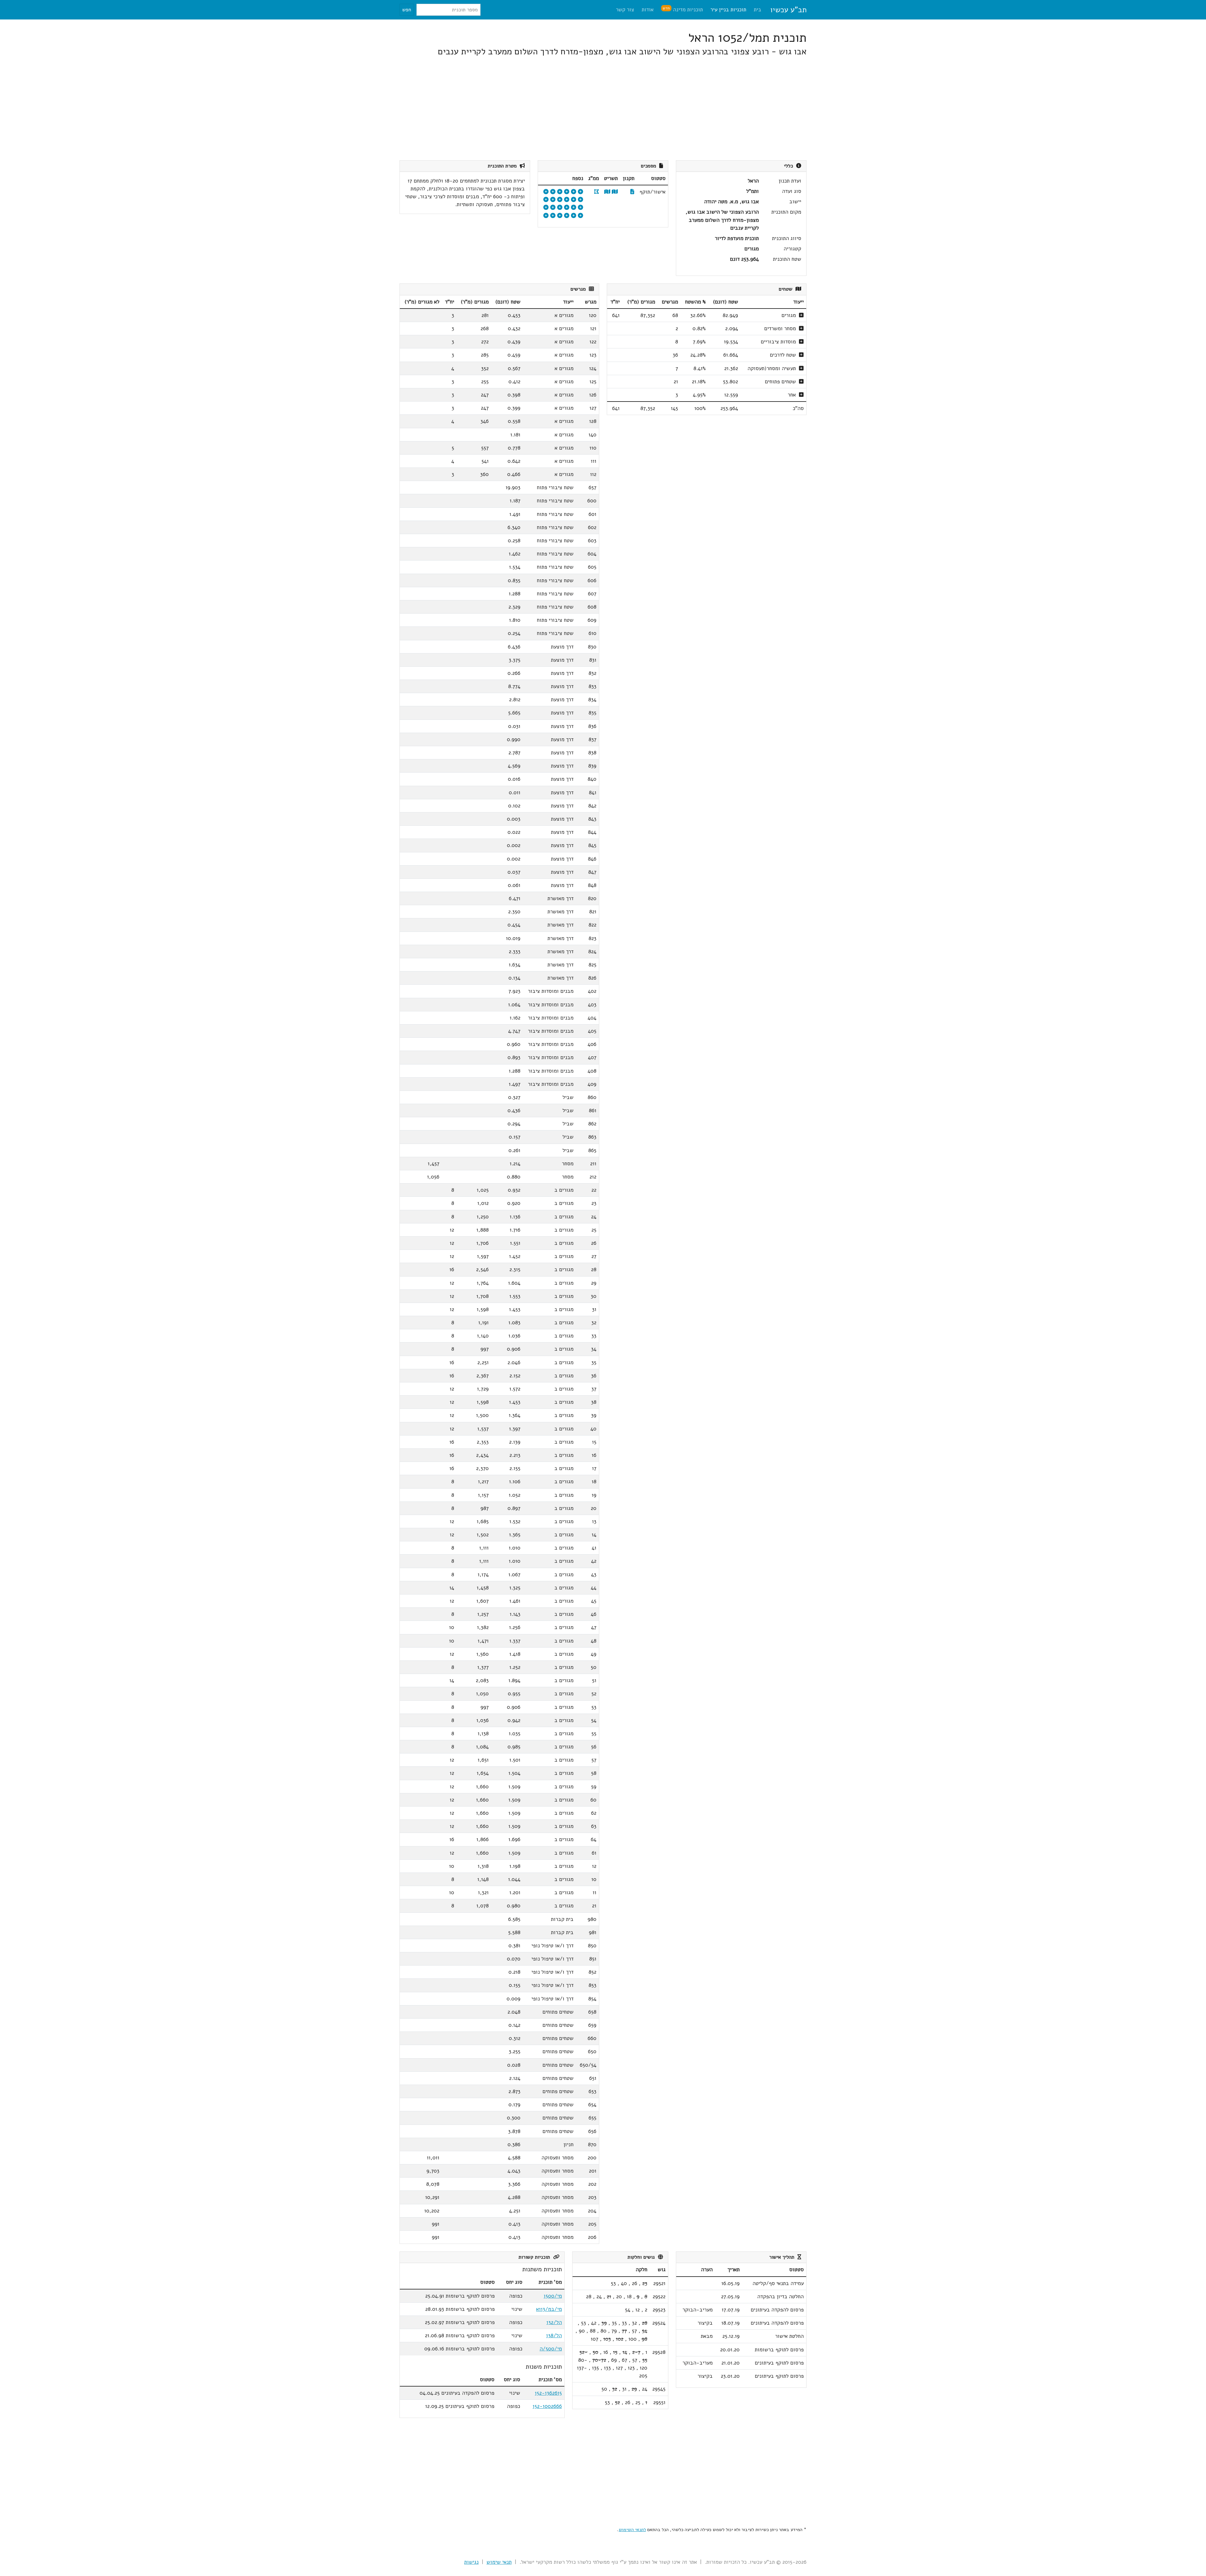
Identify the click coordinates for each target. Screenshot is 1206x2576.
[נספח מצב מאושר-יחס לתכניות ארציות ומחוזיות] (553, 208)
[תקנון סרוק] (632, 192)
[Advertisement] (618, 109)
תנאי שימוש (499, 2562)
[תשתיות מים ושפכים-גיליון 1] (546, 208)
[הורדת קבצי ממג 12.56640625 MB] (597, 192)
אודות (648, 10)
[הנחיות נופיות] (574, 200)
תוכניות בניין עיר (728, 10)
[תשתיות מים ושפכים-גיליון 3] (574, 216)
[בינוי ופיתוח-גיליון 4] (574, 208)
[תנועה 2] (553, 192)
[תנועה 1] (560, 192)
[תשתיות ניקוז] (574, 192)
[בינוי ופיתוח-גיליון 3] (581, 208)
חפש (407, 10)
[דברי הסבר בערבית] (567, 200)
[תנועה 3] (567, 192)
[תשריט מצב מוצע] (615, 192)
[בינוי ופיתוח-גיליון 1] (553, 200)
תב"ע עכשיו (788, 10)
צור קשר (625, 10)
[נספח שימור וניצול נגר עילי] (560, 216)
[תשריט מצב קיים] (607, 192)
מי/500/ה (551, 2349)
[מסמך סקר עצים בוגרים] (581, 200)
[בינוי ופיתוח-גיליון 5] (567, 208)
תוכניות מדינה (683, 9)
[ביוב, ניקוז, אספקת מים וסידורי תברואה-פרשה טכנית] (567, 216)
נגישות (471, 2562)
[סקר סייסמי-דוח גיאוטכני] (546, 216)
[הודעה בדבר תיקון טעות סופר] (560, 200)
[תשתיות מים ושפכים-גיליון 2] (581, 216)
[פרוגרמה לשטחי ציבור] (581, 192)
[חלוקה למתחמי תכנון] (560, 208)
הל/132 (554, 2322)
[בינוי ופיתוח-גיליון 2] (546, 200)
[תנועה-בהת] (553, 216)
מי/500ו (553, 2296)
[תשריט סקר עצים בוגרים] (546, 192)
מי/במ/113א (549, 2309)
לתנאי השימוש (632, 2530)
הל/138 (554, 2335)
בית (758, 10)
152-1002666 (547, 2406)
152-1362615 (548, 2393)
